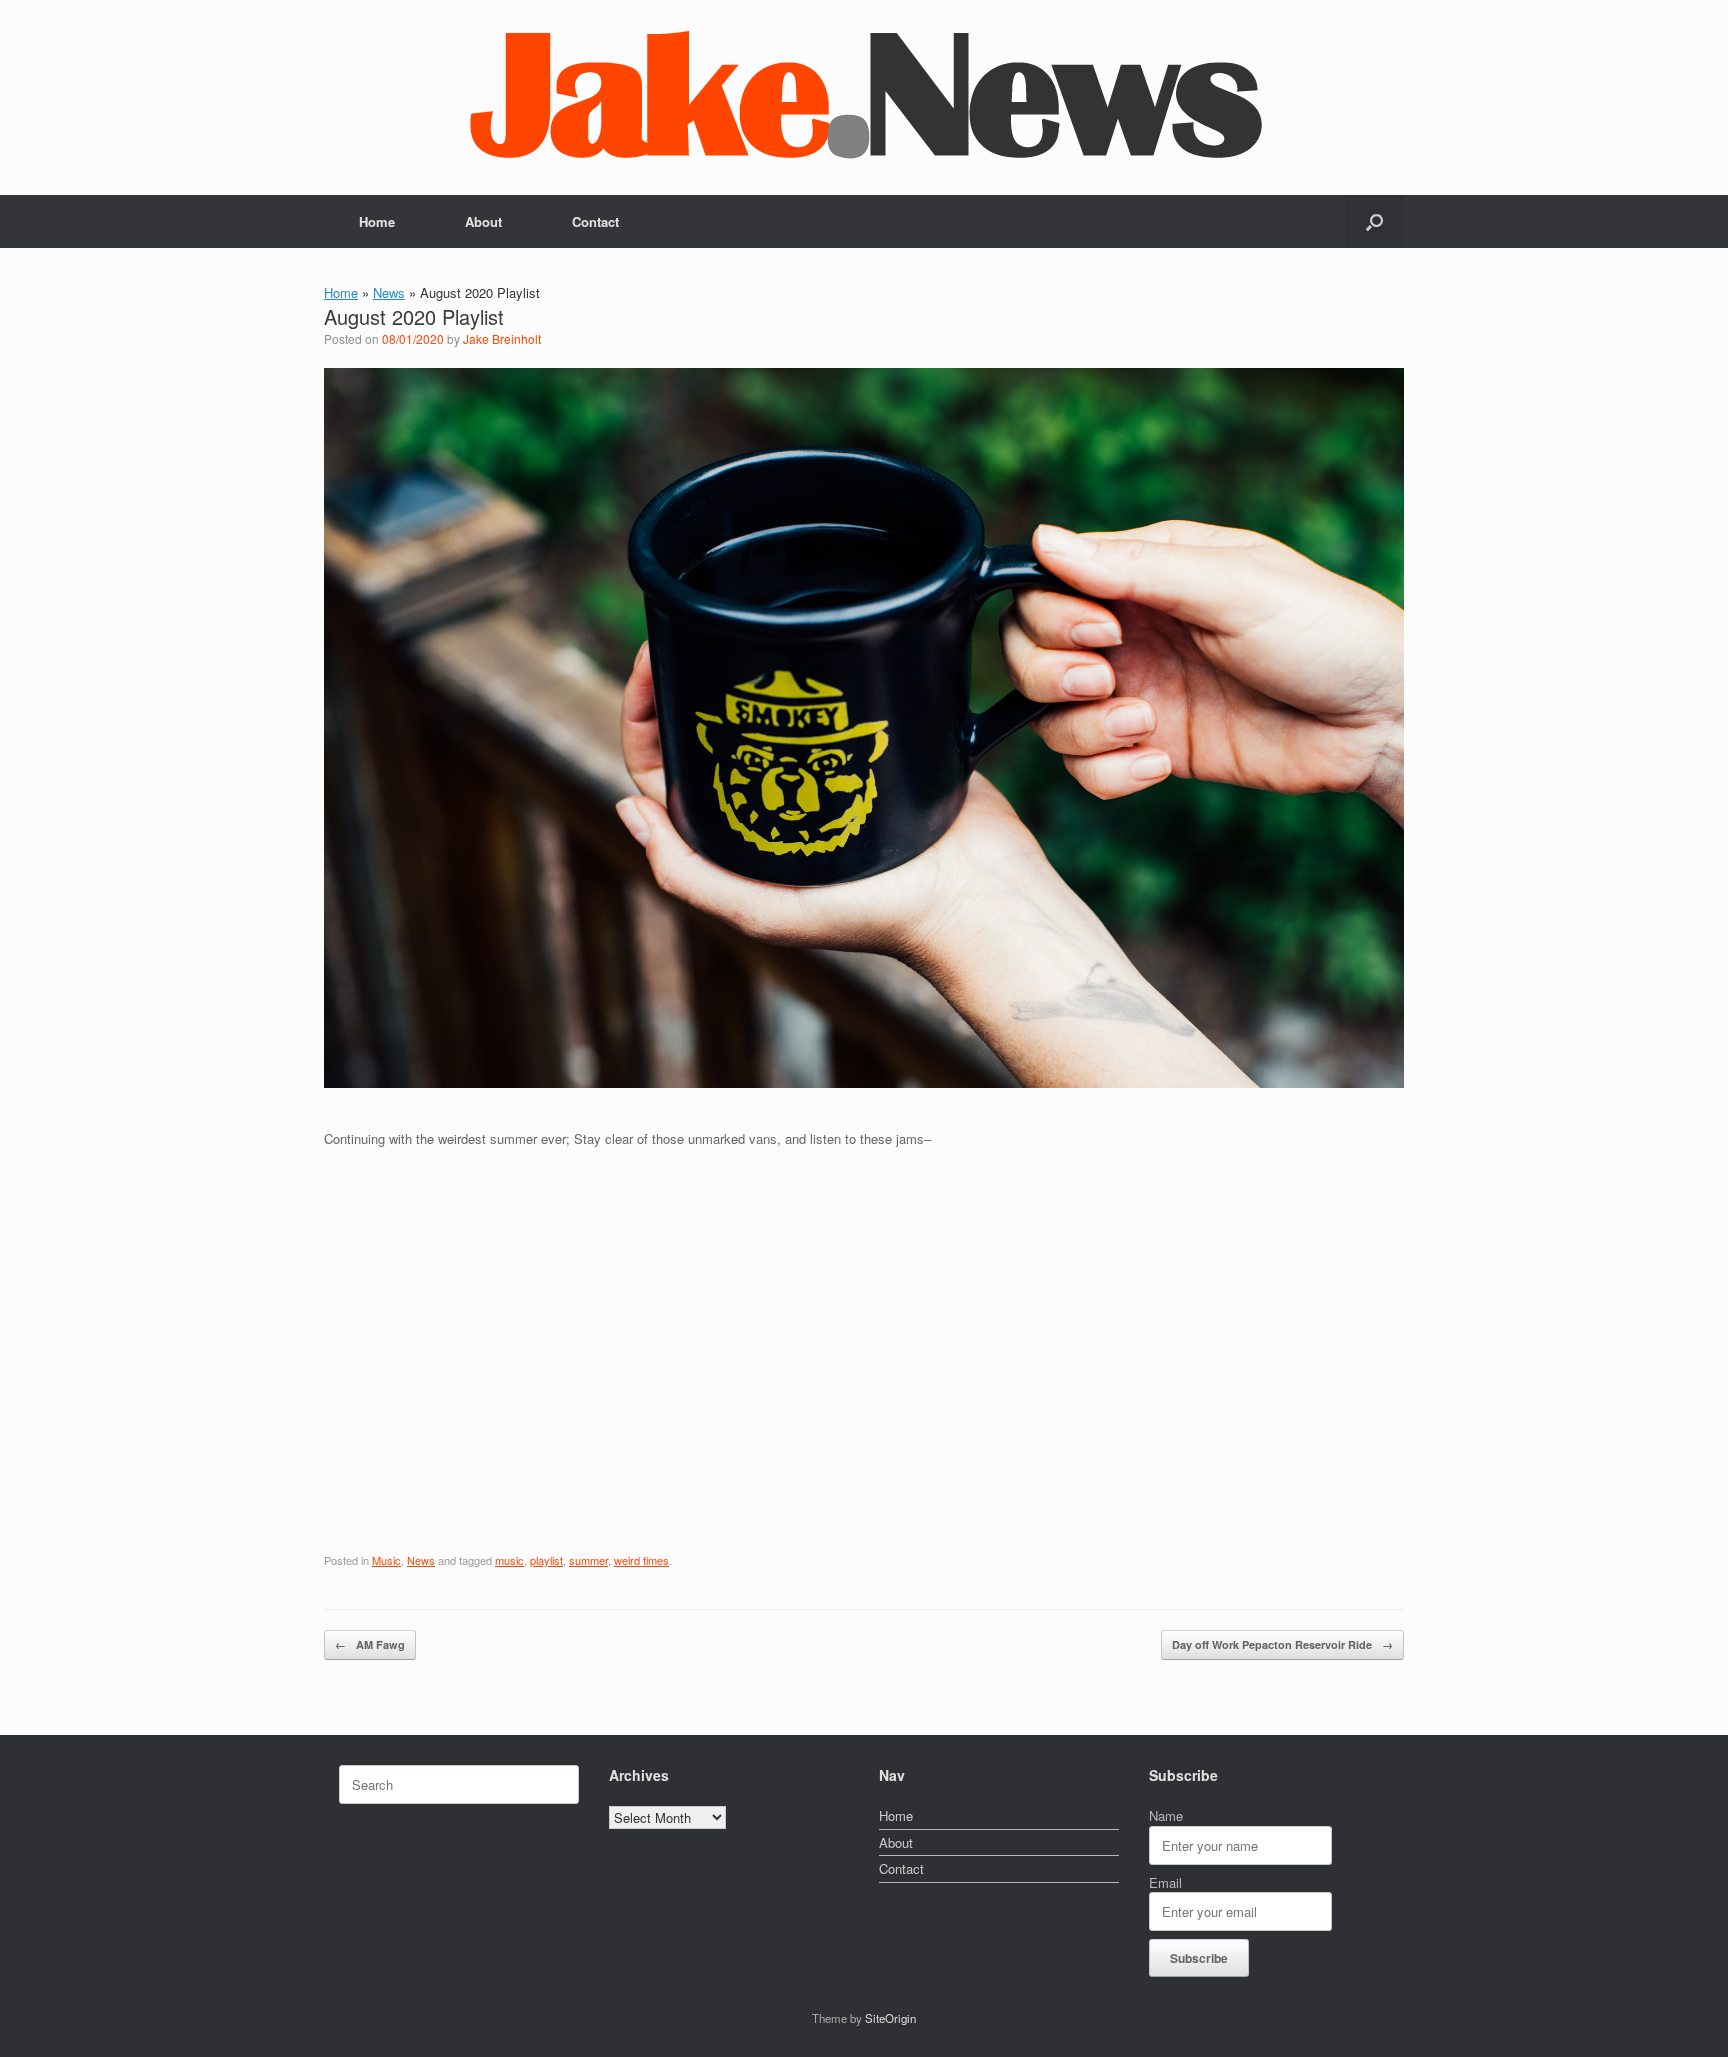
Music (386, 1560)
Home (377, 221)
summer (588, 1560)
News (389, 292)
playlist (546, 1560)
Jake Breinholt (502, 338)
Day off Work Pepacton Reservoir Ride (1282, 1644)
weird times (641, 1560)
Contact (595, 221)
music (509, 1560)
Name (1166, 1815)
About (483, 221)
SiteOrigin (890, 2018)
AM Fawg (370, 1644)
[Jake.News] (864, 89)
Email (1165, 1882)
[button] (1374, 221)
